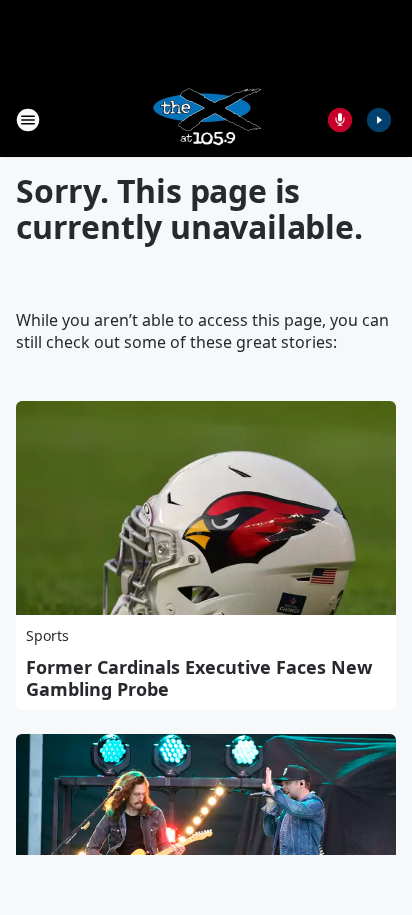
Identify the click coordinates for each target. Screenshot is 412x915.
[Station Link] (206, 119)
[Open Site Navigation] (28, 120)
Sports (47, 635)
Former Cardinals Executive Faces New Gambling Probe (199, 678)
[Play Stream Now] (379, 120)
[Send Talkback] (340, 120)
